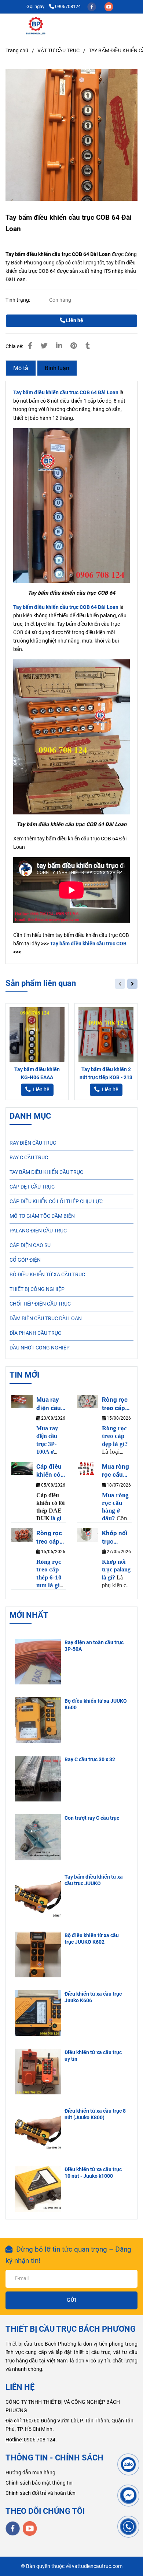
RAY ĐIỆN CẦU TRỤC (33, 1143)
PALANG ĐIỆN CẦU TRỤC (38, 1231)
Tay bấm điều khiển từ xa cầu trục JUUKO (94, 1880)
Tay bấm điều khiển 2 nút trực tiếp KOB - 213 (106, 1074)
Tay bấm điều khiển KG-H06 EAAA (37, 1074)
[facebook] (92, 6)
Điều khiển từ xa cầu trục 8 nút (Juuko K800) (95, 2114)
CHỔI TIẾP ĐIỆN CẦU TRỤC (40, 1304)
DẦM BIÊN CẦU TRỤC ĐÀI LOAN (46, 1319)
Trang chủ (17, 51)
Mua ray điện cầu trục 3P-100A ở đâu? (49, 1404)
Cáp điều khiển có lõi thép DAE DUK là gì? (49, 1471)
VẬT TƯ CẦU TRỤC (58, 51)
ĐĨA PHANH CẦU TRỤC (35, 1333)
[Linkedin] (59, 346)
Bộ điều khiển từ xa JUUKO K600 (96, 1704)
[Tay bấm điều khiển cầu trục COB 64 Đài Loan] (36, 26)
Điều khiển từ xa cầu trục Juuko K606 (93, 1997)
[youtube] (109, 6)
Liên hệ (74, 321)
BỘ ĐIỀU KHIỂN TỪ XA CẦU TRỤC (47, 1275)
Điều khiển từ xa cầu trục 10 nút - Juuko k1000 (93, 2173)
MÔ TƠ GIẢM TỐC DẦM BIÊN (42, 1216)
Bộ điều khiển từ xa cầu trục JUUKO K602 (92, 1939)
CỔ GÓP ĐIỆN (25, 1260)
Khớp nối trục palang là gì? (115, 1537)
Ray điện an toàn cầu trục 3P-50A (94, 1646)
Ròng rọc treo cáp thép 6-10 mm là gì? (50, 1537)
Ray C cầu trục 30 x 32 (90, 1760)
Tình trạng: (18, 300)
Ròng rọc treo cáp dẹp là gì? (115, 1404)
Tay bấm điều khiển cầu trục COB (88, 944)
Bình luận (57, 368)
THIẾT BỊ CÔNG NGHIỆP (37, 1289)
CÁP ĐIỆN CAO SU (30, 1245)
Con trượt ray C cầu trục (92, 1818)
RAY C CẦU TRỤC (29, 1158)
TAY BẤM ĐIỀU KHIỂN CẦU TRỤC (46, 1172)
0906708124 (68, 6)
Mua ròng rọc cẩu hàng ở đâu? (115, 1471)
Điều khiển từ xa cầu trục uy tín (93, 2056)
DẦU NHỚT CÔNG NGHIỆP (40, 1348)
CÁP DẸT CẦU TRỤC (32, 1187)
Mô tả (21, 368)
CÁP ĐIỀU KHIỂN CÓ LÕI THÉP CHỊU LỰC (56, 1202)
